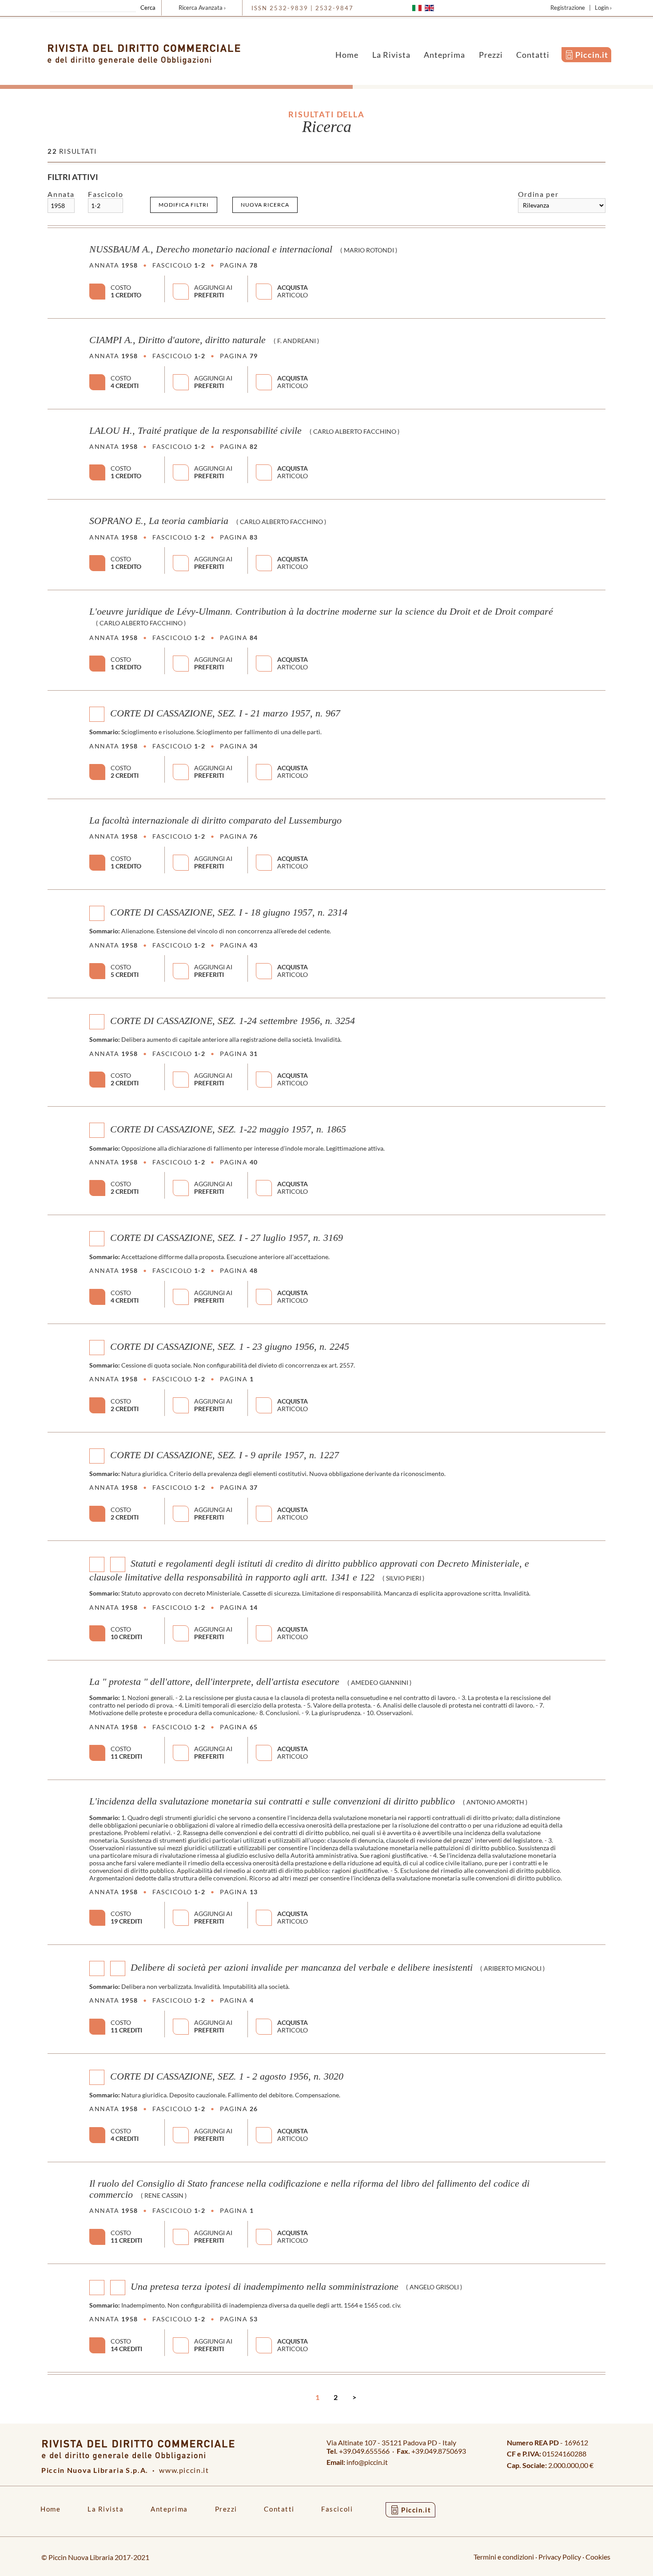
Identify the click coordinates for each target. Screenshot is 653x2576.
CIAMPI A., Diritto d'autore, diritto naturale (177, 340)
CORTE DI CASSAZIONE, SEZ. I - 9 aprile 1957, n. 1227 (225, 1455)
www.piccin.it (184, 2470)
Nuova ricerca (265, 205)
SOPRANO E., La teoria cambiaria (159, 521)
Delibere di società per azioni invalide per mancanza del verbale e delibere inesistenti (302, 1968)
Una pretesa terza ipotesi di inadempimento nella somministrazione (265, 2286)
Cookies (598, 2557)
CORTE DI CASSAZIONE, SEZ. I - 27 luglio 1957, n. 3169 (227, 1238)
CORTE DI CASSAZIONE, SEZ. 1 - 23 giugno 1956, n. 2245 (230, 1346)
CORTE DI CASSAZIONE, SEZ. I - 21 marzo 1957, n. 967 (225, 713)
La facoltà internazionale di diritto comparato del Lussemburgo (215, 820)
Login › (603, 8)
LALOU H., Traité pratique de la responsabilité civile (195, 431)
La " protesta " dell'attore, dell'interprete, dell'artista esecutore (214, 1682)
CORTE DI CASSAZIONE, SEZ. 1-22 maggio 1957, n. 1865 (228, 1129)
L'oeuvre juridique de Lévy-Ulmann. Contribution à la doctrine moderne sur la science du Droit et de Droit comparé (321, 612)
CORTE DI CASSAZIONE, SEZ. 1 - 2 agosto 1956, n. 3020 (227, 2076)
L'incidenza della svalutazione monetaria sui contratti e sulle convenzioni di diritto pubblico (272, 1801)
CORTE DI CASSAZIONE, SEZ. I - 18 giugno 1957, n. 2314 (229, 912)
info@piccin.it (367, 2462)
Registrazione (568, 8)
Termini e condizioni (504, 2557)
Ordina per (538, 194)
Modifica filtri (184, 205)
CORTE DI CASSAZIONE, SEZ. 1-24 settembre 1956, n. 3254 (233, 1021)
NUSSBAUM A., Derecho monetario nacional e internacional (211, 249)
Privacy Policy (560, 2557)
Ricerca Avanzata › (202, 8)
